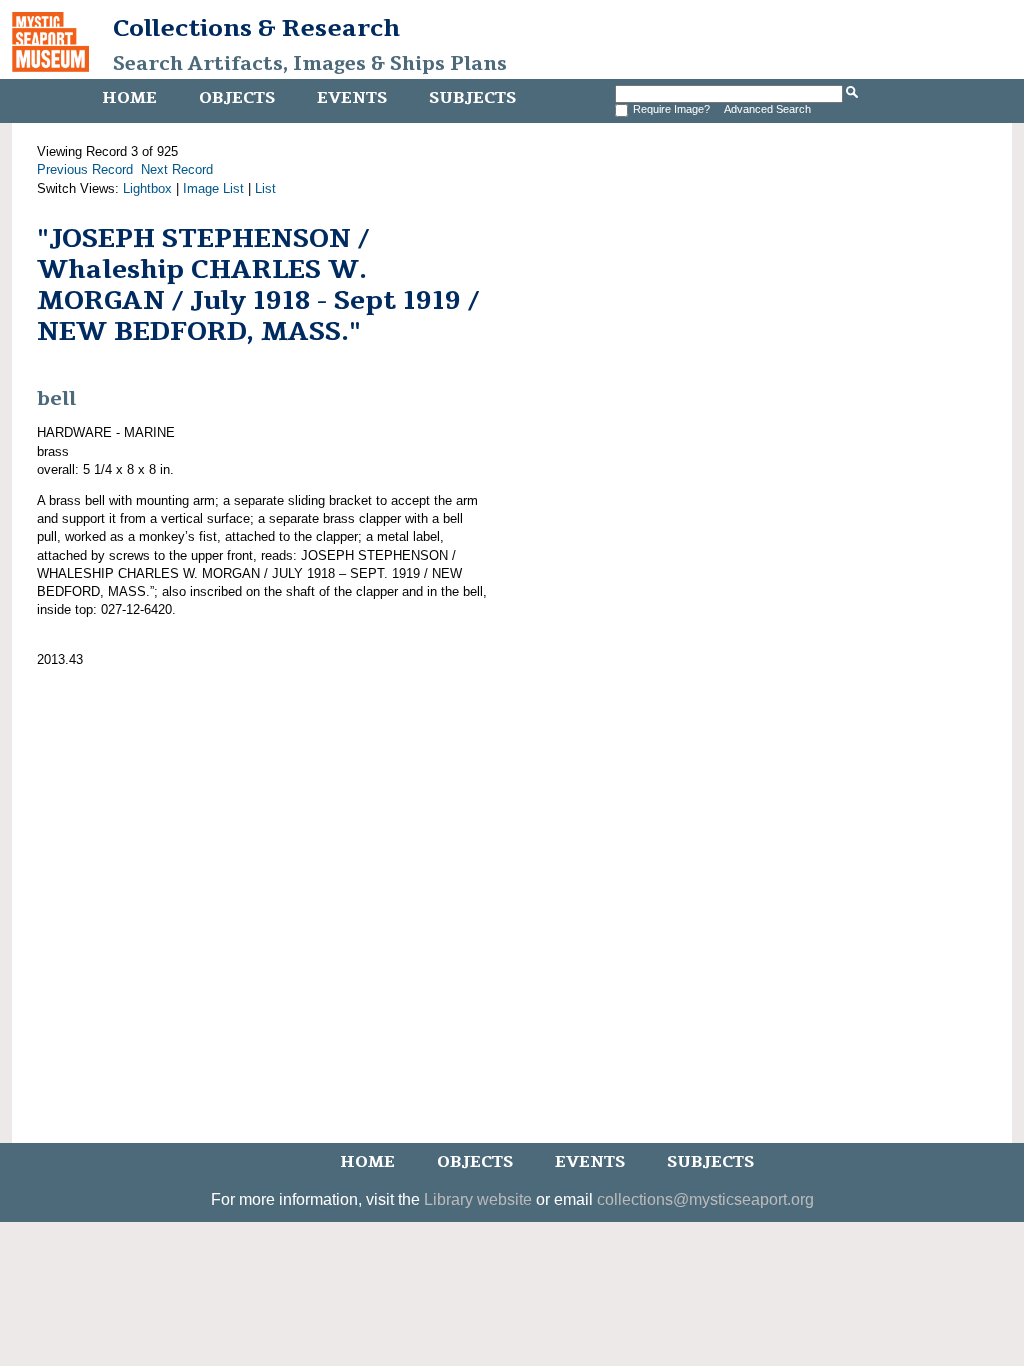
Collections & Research (256, 28)
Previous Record (85, 169)
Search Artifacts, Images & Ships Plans (310, 64)
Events (352, 98)
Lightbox (147, 188)
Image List (213, 188)
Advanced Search (767, 109)
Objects (237, 98)
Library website (478, 1199)
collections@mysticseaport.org (705, 1199)
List (265, 188)
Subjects (472, 98)
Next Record (177, 169)
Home (129, 98)
